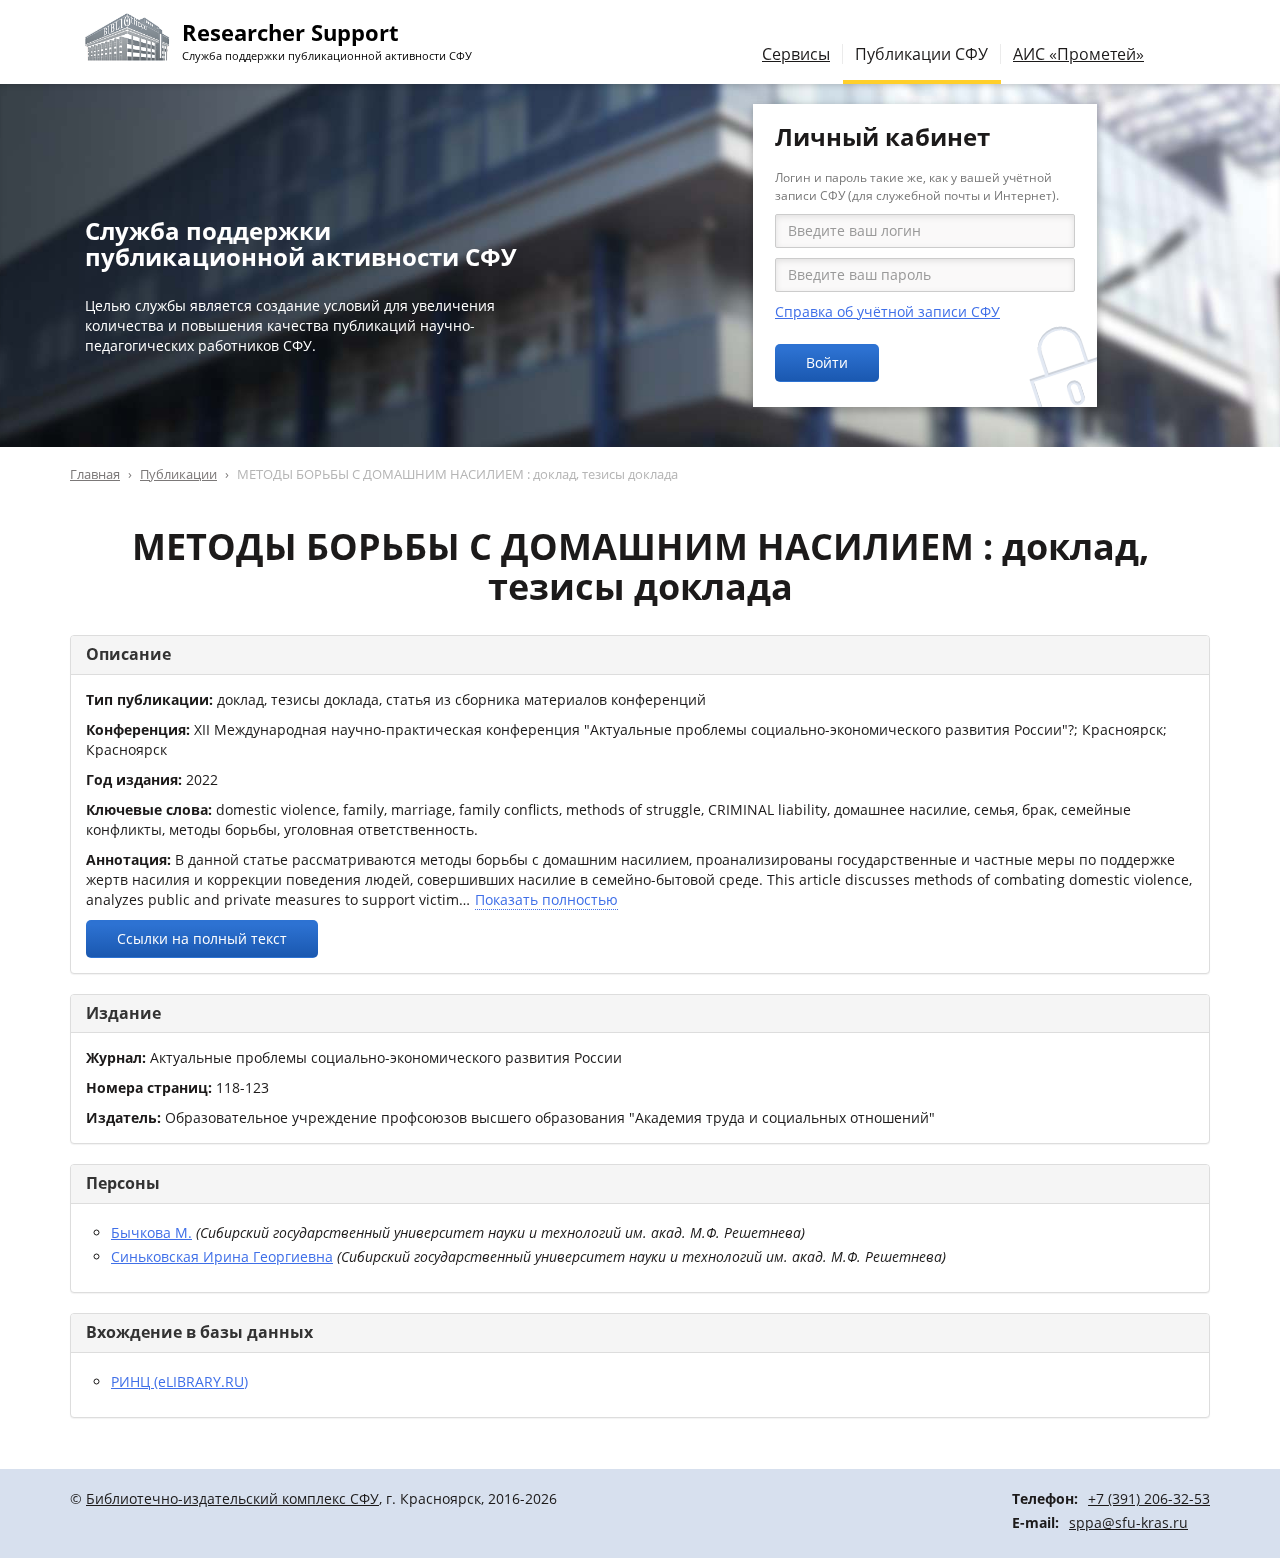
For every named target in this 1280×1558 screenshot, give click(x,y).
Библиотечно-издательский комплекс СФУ (232, 1498)
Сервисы (796, 54)
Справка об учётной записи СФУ (887, 311)
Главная (95, 474)
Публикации (178, 474)
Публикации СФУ (921, 54)
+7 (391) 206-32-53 (1149, 1498)
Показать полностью (546, 899)
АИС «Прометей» (1078, 54)
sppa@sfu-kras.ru (1128, 1522)
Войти (827, 362)
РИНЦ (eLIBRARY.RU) (179, 1381)
